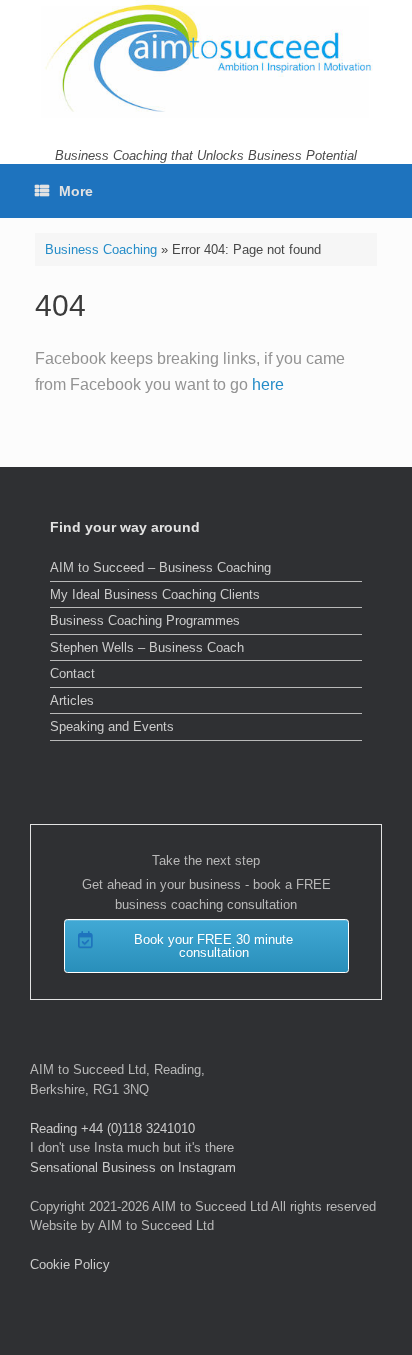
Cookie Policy (70, 1264)
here (268, 384)
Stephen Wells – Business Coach (147, 647)
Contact (72, 673)
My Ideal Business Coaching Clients (155, 594)
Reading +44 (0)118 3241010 (112, 1128)
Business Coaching (101, 249)
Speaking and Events (112, 726)
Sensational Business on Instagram (133, 1167)
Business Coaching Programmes (145, 620)
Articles (72, 700)
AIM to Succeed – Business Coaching (160, 567)
